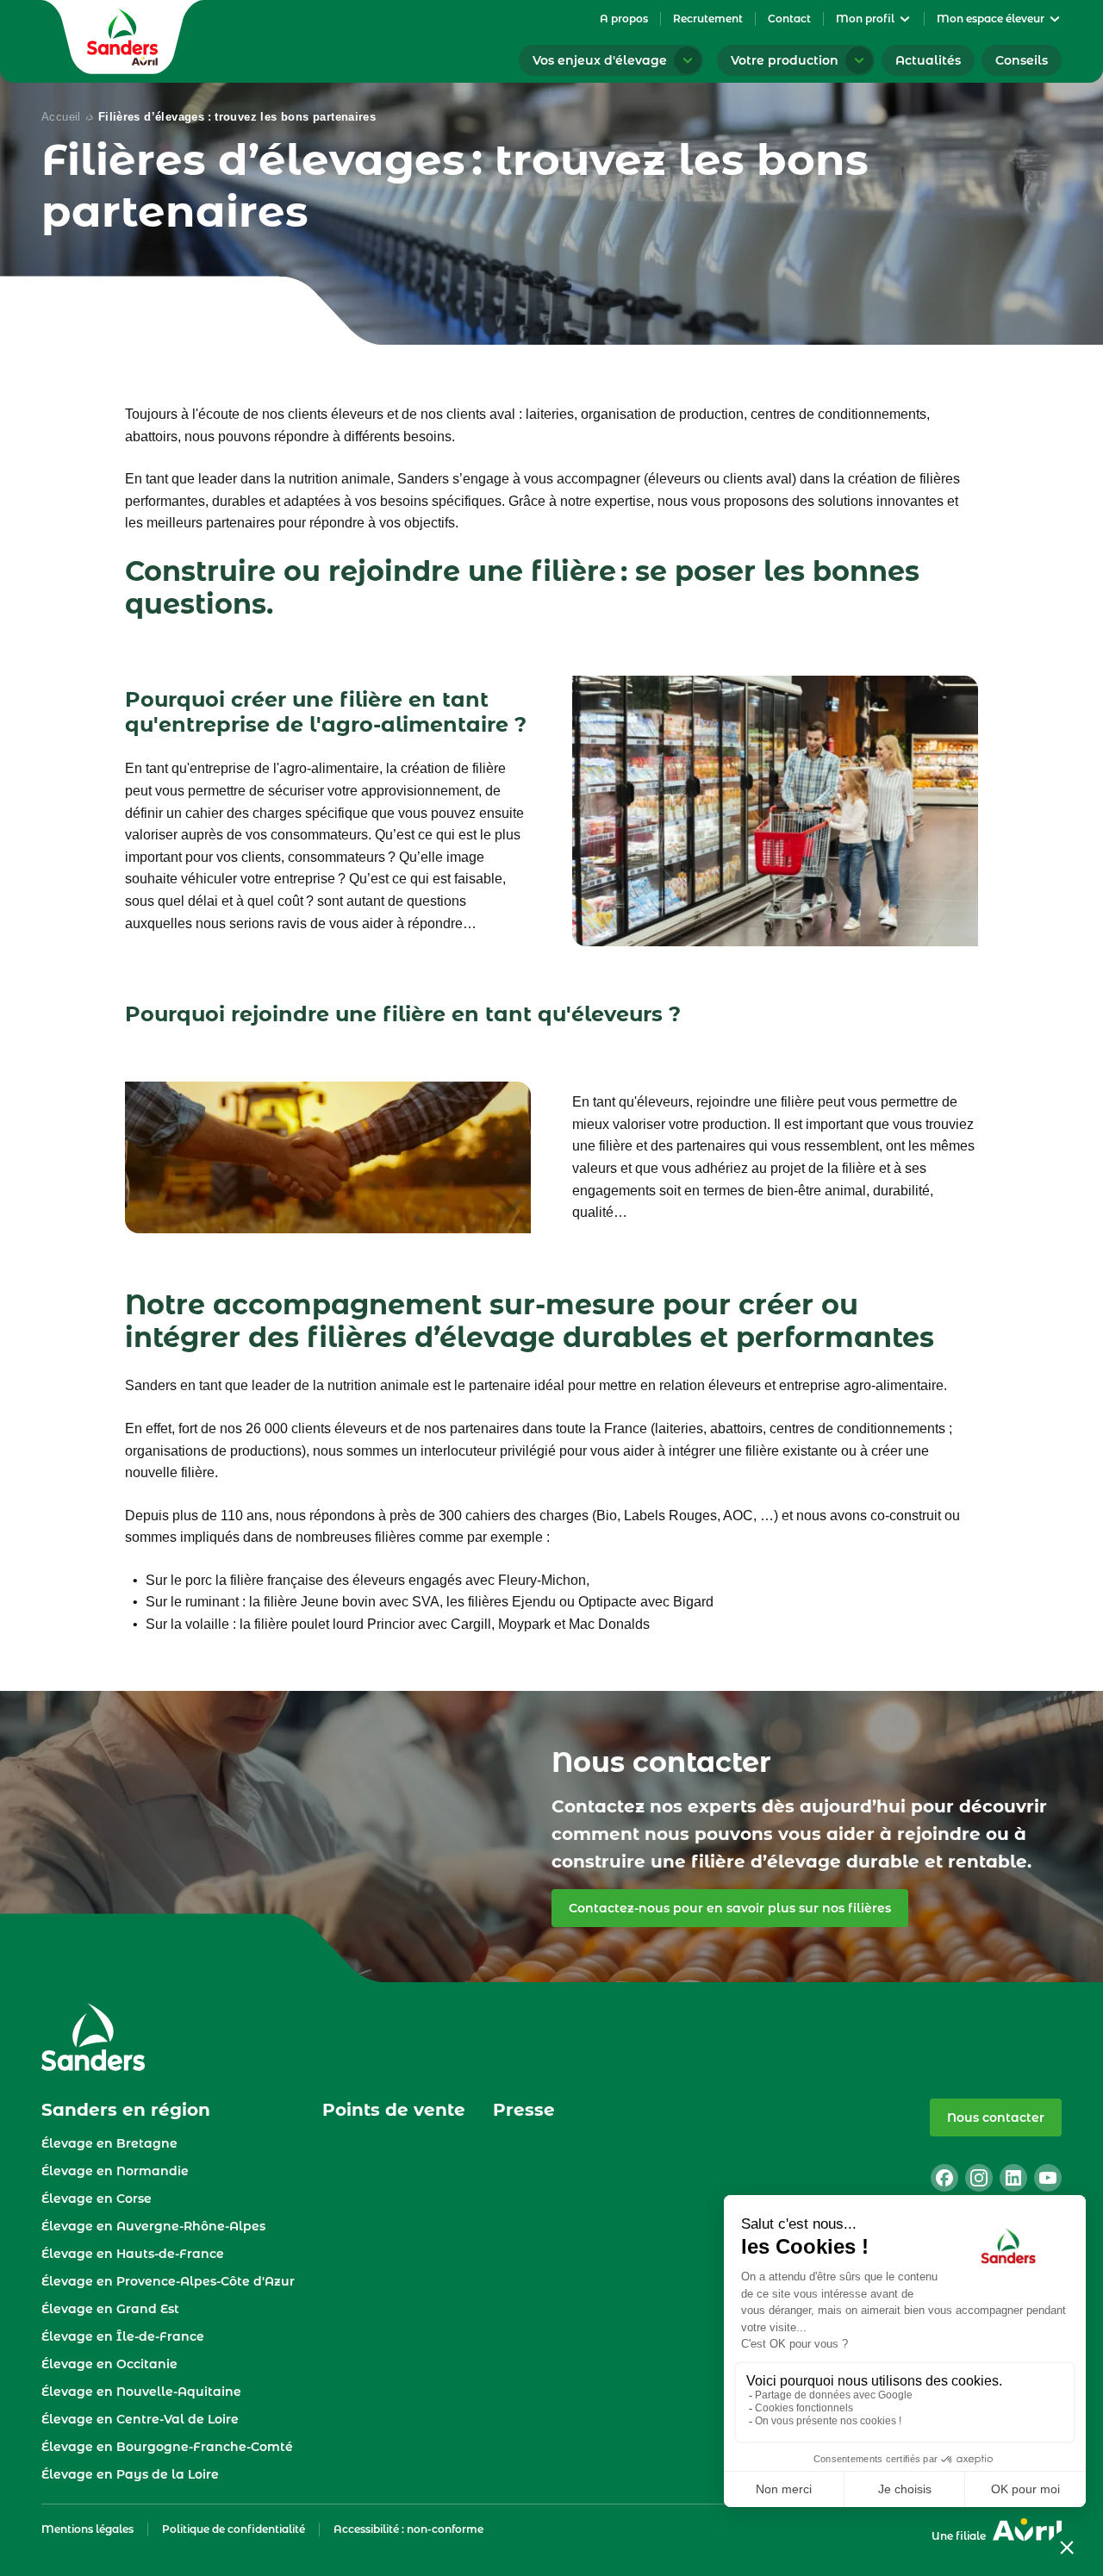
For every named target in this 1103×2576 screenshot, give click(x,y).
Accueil (61, 117)
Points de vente (394, 2110)
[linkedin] (1013, 2178)
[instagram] (979, 2178)
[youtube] (1048, 2178)
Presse (524, 2110)
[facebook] (944, 2178)
